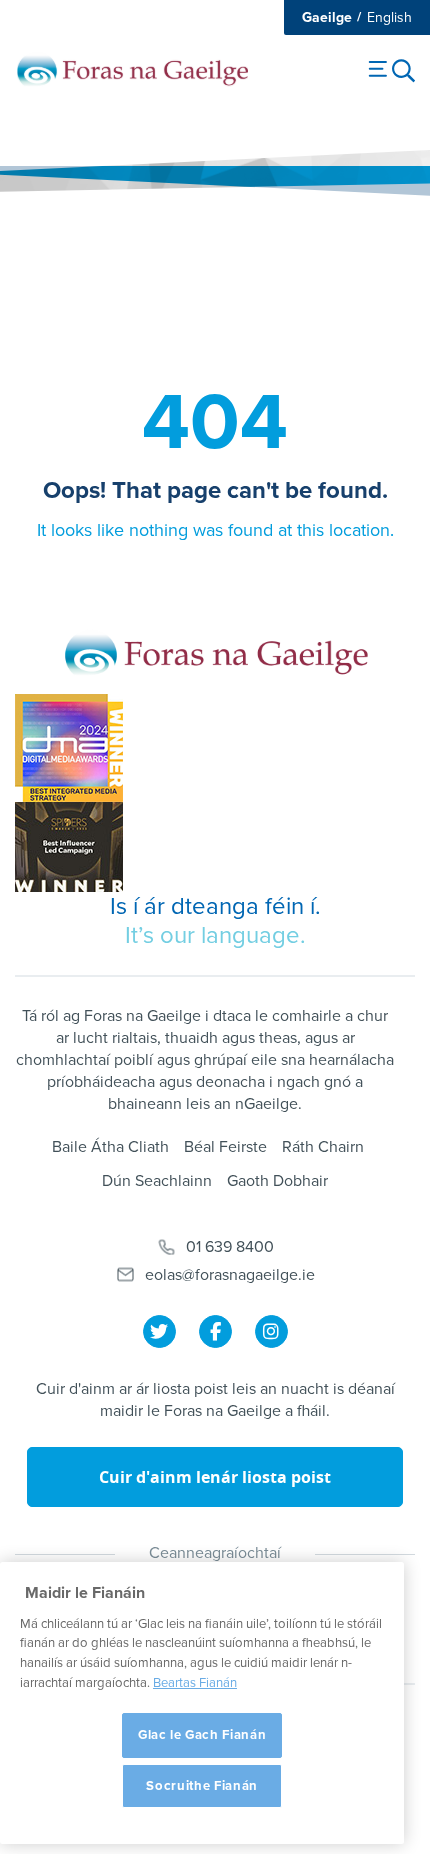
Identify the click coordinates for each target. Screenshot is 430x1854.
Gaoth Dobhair (277, 1181)
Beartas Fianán (195, 1683)
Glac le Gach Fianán (202, 1735)
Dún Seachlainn (157, 1181)
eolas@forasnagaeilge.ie (230, 1275)
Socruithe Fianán (202, 1786)
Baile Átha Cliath (110, 1147)
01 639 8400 (230, 1247)
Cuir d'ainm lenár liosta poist (215, 1477)
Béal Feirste (225, 1147)
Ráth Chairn (323, 1147)
